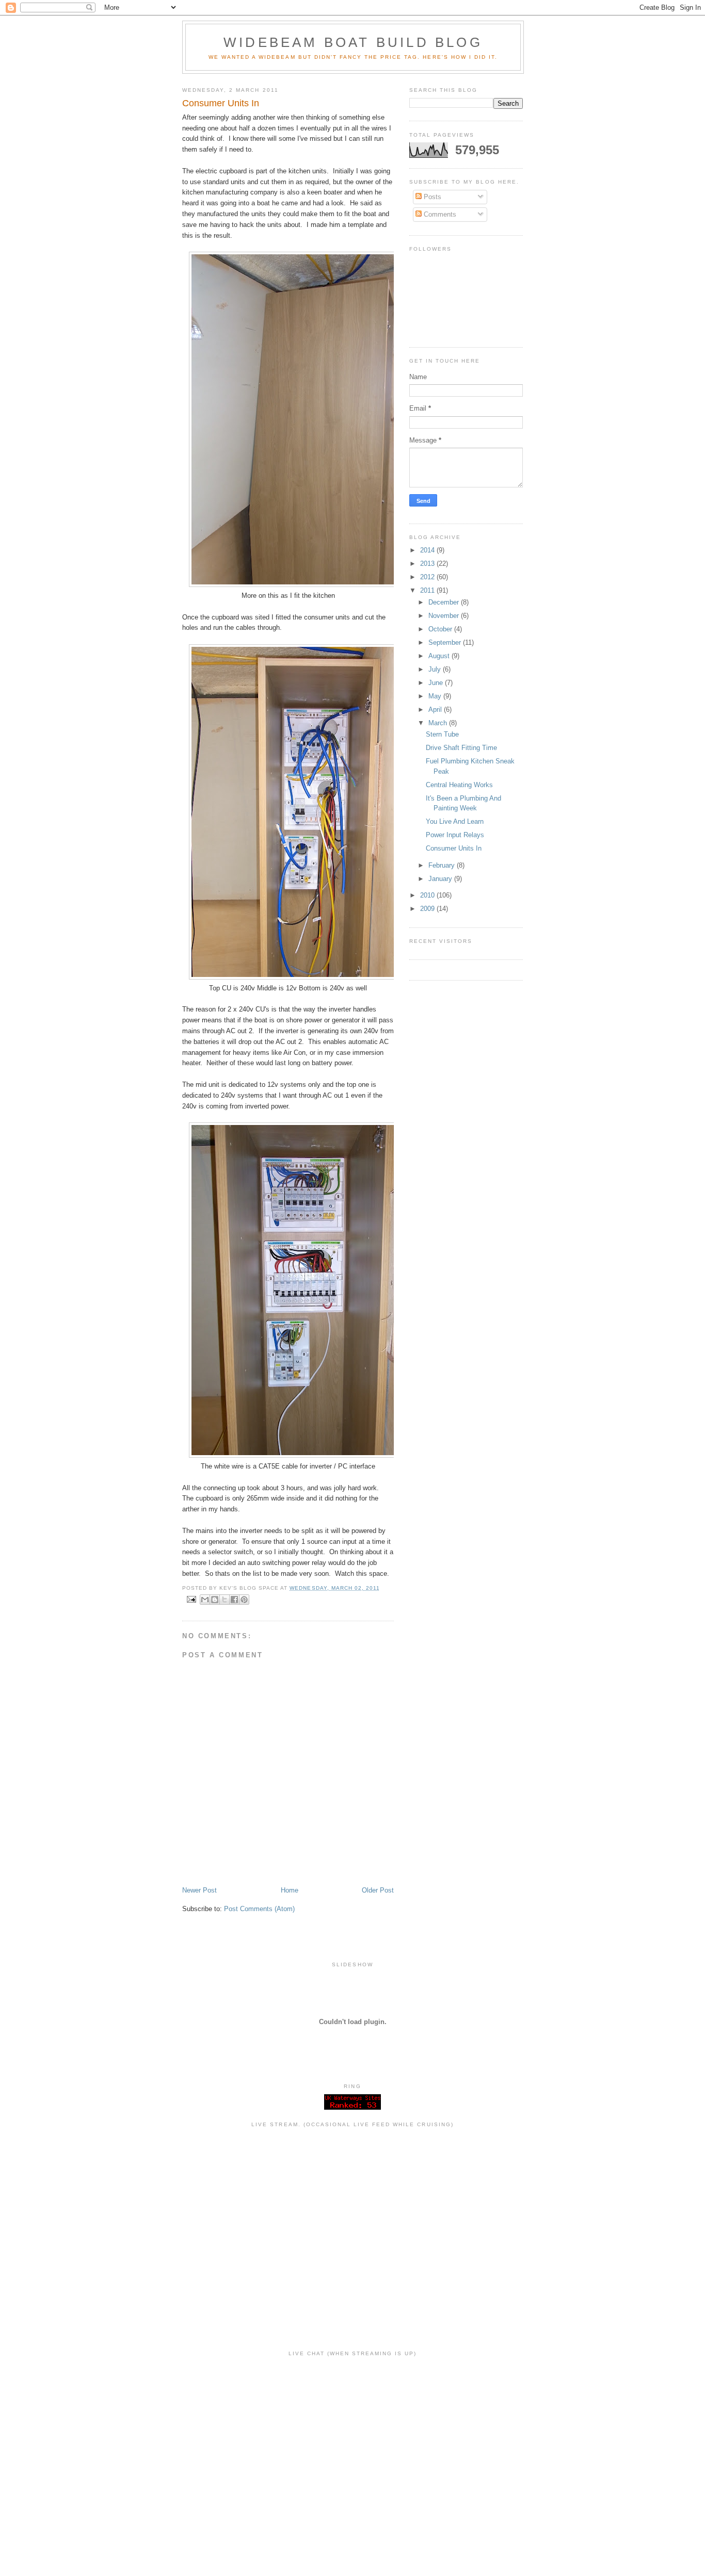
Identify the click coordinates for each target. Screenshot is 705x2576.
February (443, 865)
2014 (428, 550)
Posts (431, 197)
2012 (428, 577)
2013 (428, 564)
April (436, 710)
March (439, 723)
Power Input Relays (455, 835)
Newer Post (199, 1890)
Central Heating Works (459, 785)
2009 (428, 909)
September (446, 642)
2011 (428, 590)
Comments (439, 214)
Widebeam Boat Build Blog (353, 42)
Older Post (378, 1890)
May (436, 696)
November (445, 616)
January (441, 879)
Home (290, 1890)
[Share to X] (225, 1600)
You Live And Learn (455, 821)
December (445, 602)
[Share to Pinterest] (244, 1600)
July (436, 669)
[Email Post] (191, 1599)
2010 (428, 895)
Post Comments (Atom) (259, 1909)
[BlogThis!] (215, 1600)
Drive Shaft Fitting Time (461, 748)
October (441, 629)
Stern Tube (442, 734)
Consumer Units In (454, 848)
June (437, 683)
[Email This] (205, 1600)
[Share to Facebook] (234, 1600)
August (440, 656)
